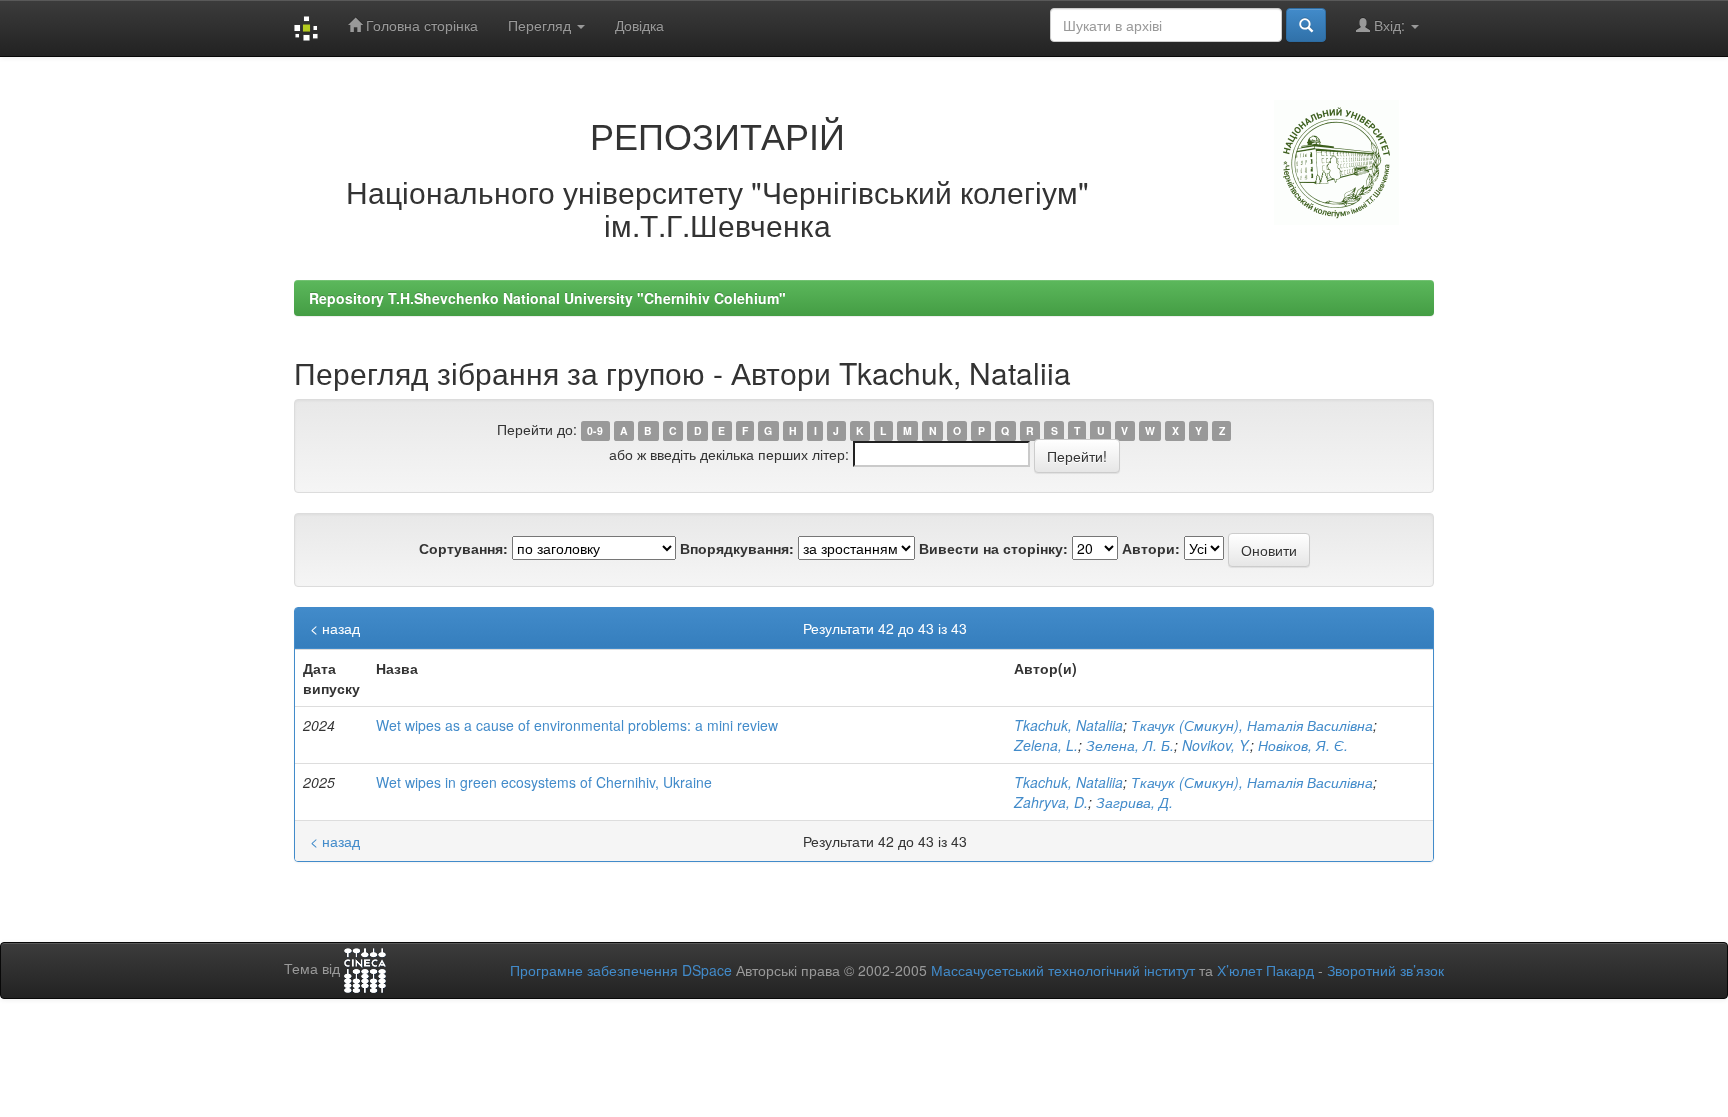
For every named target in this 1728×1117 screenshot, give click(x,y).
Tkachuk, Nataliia (1068, 725)
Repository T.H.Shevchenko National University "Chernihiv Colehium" (547, 298)
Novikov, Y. (1216, 745)
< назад (335, 628)
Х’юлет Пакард (1265, 970)
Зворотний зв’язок (1385, 970)
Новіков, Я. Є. (1303, 745)
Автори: (1151, 548)
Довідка (639, 25)
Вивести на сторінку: (993, 548)
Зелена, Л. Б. (1130, 745)
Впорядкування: (737, 548)
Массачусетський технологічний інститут (1063, 970)
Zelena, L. (1046, 745)
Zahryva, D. (1051, 802)
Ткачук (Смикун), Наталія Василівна (1252, 725)
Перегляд (541, 25)
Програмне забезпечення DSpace (621, 970)
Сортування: (463, 548)
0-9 (595, 430)
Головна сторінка (420, 25)
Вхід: (1389, 25)
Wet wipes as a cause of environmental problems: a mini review (577, 725)
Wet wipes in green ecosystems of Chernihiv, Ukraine (544, 782)
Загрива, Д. (1134, 802)
